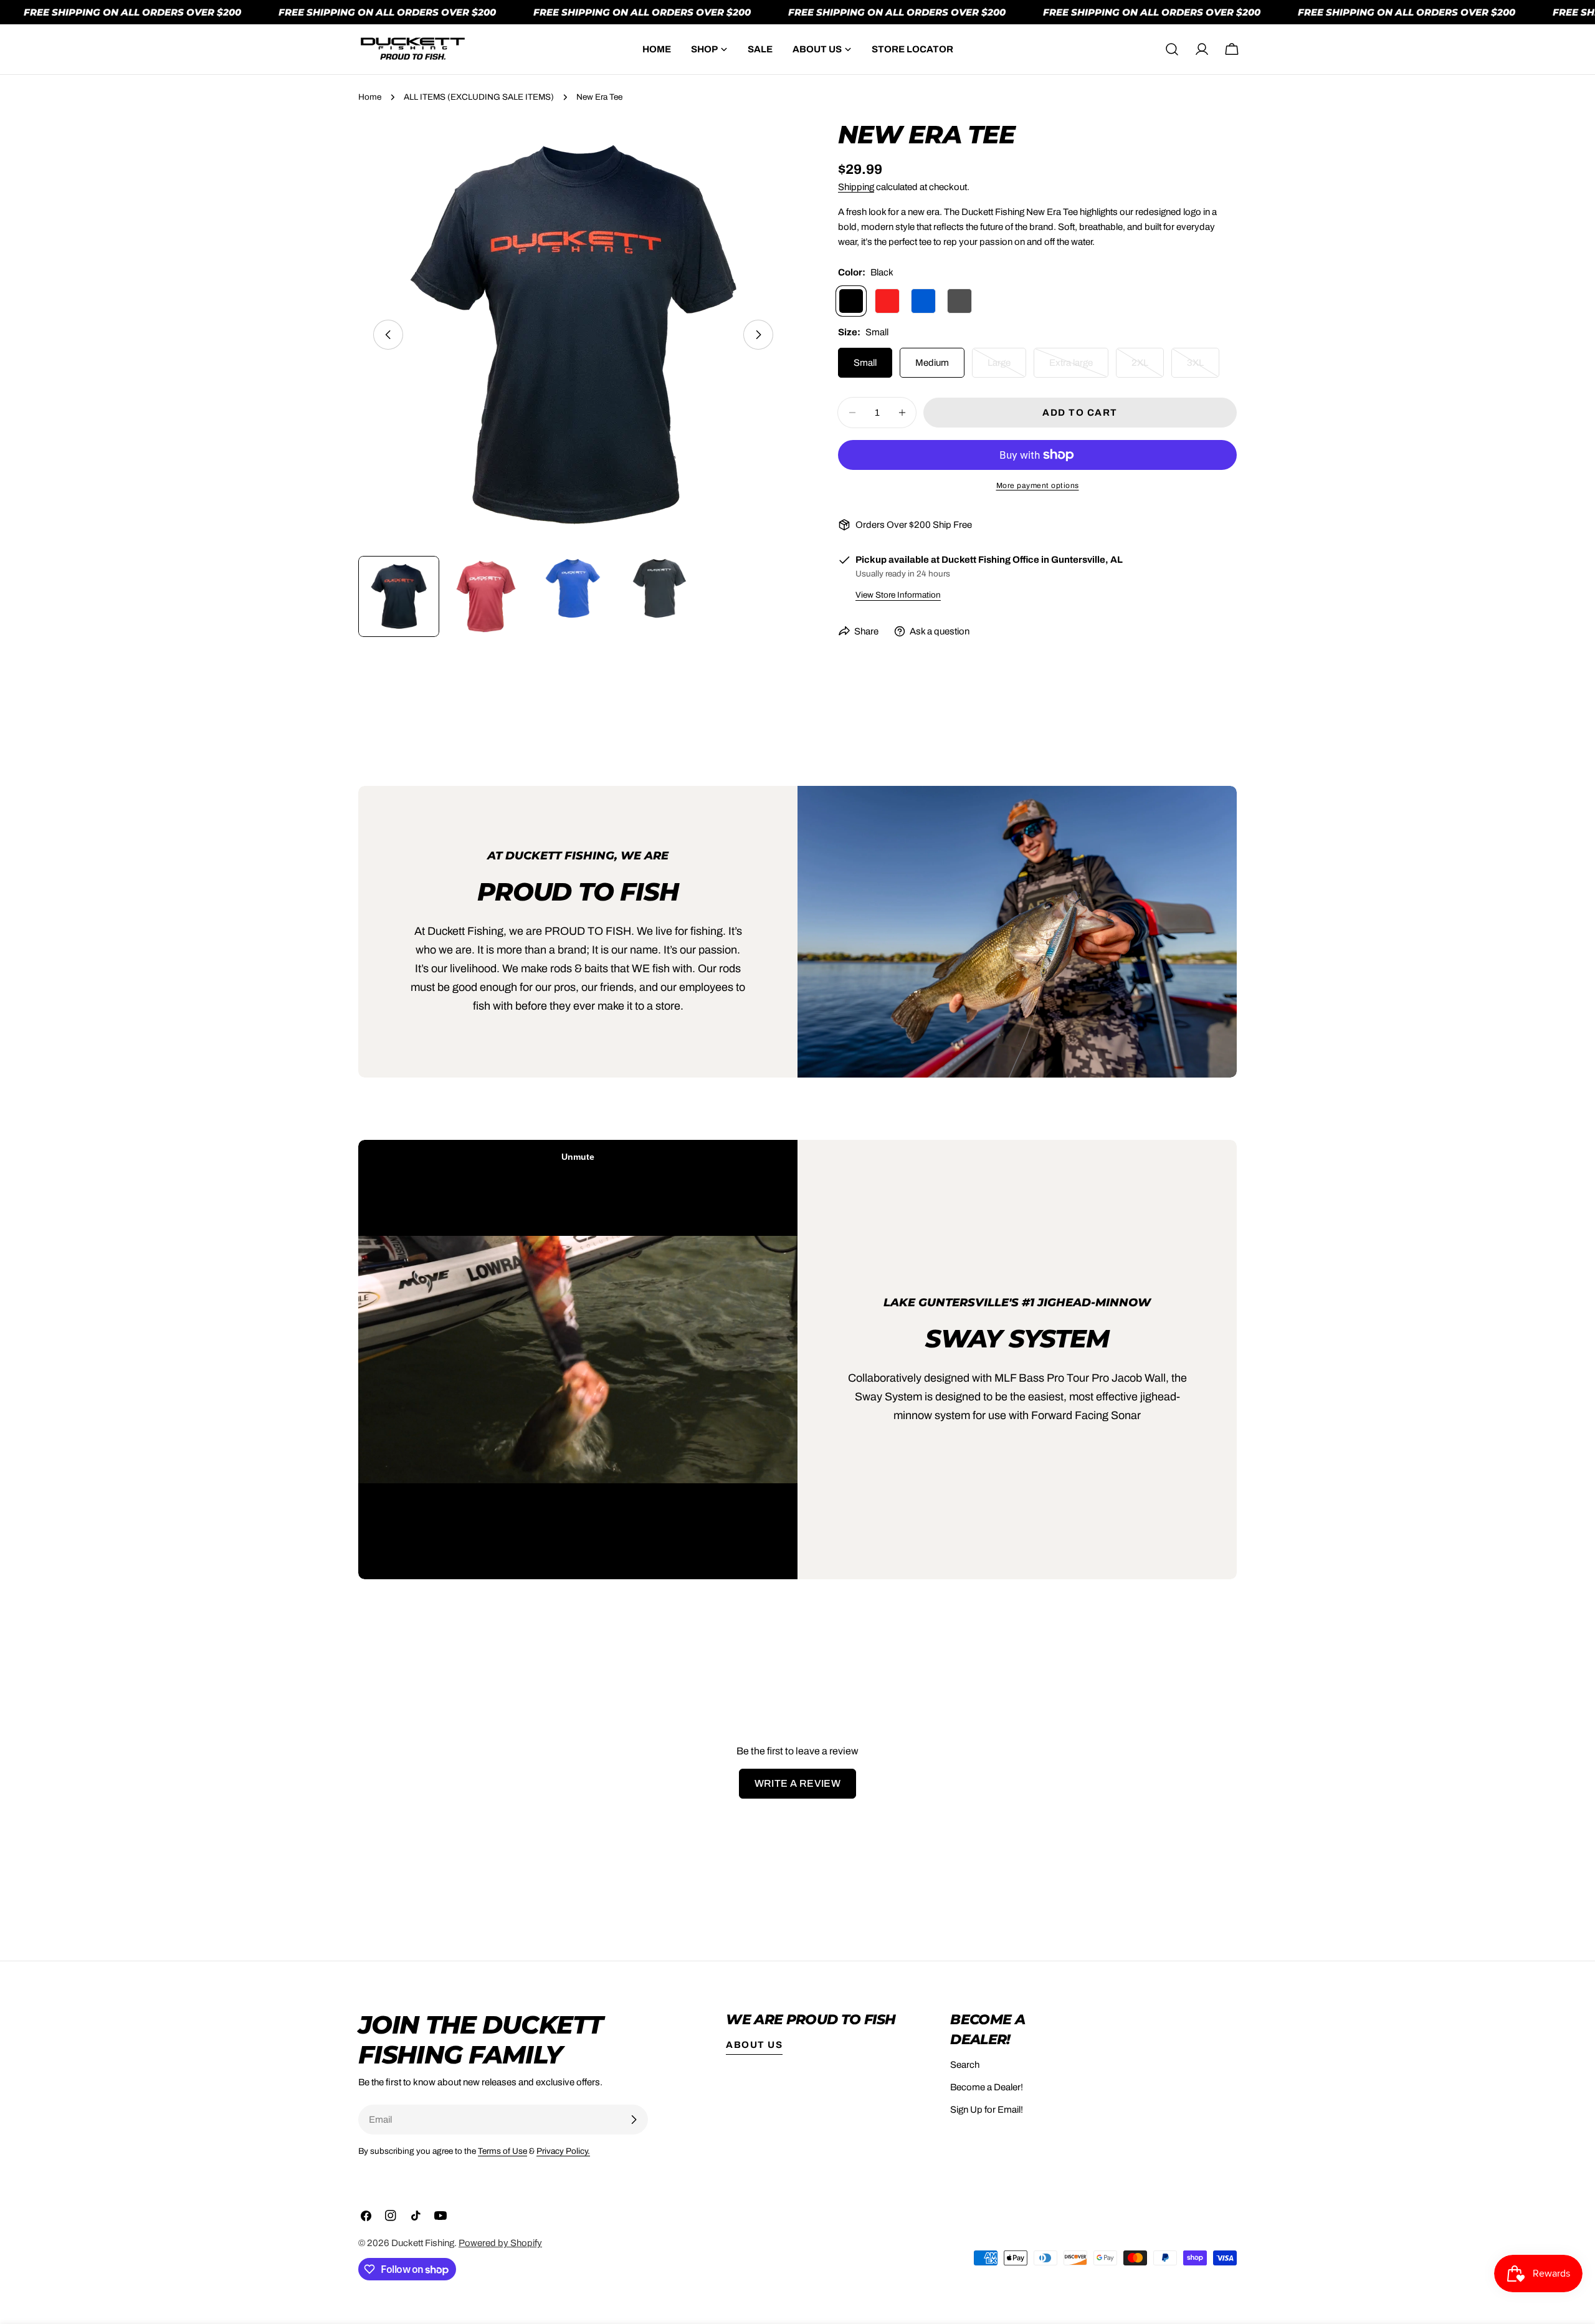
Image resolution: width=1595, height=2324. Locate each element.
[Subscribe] (634, 2120)
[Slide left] (388, 335)
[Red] (887, 301)
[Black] (851, 301)
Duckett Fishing (423, 2243)
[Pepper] (959, 301)
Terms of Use (502, 2151)
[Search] (1172, 49)
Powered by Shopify (500, 2243)
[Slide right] (758, 335)
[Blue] (923, 301)
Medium (932, 363)
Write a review (798, 1783)
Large (1007, 368)
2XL (1148, 368)
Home (370, 97)
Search (965, 2065)
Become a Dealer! (987, 2087)
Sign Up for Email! (987, 2110)
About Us (754, 2045)
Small (865, 363)
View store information (898, 595)
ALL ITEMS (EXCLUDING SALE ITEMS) (479, 97)
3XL (1203, 368)
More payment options (1038, 485)
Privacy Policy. (563, 2151)
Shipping (856, 187)
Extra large (1079, 368)
